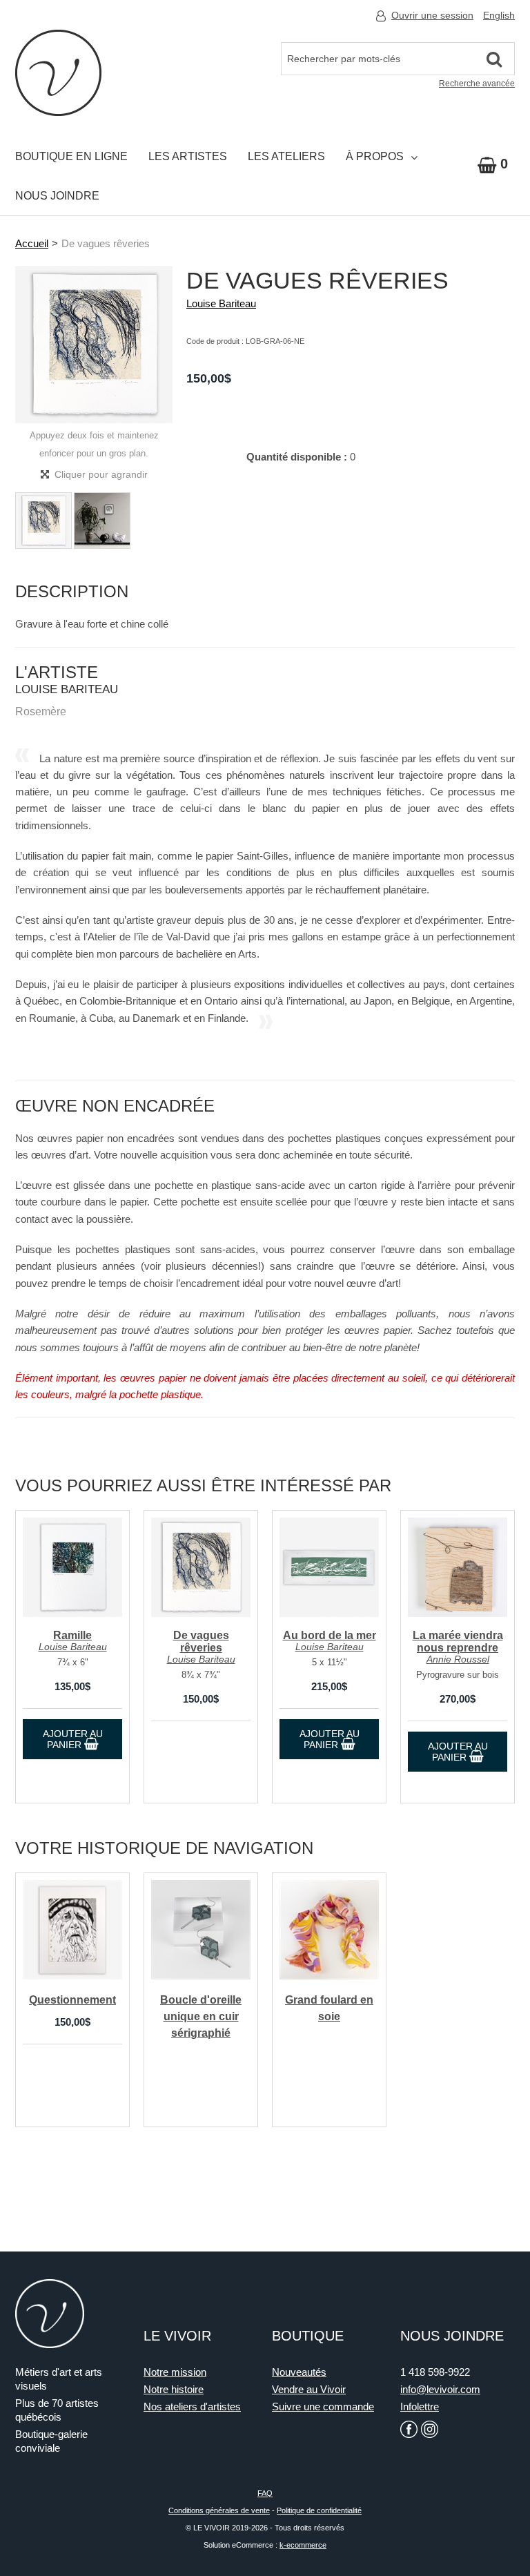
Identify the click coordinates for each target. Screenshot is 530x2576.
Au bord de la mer (330, 1635)
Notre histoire (174, 2389)
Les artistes (188, 156)
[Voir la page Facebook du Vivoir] (409, 2429)
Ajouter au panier (73, 1739)
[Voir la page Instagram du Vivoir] (430, 2429)
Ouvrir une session (432, 15)
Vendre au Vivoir (309, 2389)
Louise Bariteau (221, 303)
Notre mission (175, 2372)
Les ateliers (286, 156)
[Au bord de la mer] (329, 1567)
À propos (375, 156)
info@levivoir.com (440, 2389)
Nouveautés (299, 2372)
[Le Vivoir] (58, 73)
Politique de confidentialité (319, 2510)
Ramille (72, 1635)
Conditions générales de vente (219, 2510)
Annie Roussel (458, 1659)
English (499, 15)
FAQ (265, 2493)
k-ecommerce (303, 2545)
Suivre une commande (323, 2406)
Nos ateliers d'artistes (192, 2406)
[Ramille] (72, 1567)
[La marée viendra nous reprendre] (458, 1567)
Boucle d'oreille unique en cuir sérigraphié (201, 2017)
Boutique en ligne (71, 156)
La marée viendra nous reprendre (458, 1642)
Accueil (32, 243)
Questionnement (72, 2000)
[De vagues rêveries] (201, 1567)
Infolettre (420, 2406)
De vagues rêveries (201, 1642)
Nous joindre (57, 196)
